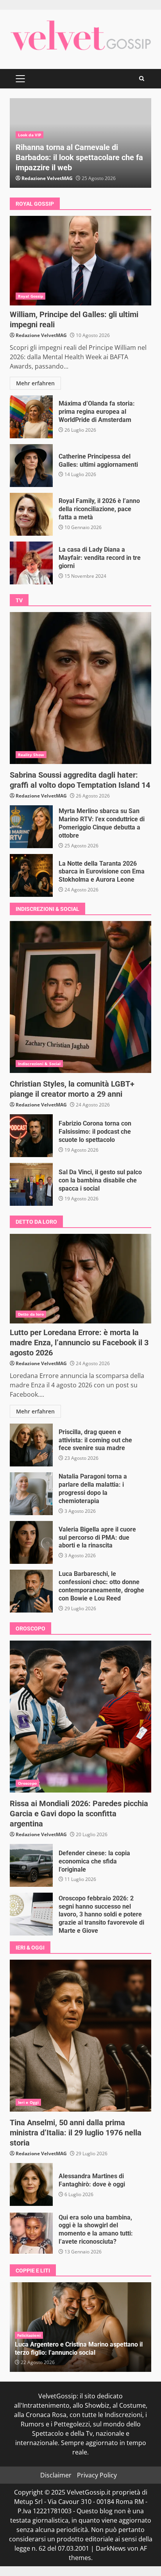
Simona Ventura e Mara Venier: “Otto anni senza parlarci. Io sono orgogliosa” (74, 2348)
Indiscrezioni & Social (39, 1064)
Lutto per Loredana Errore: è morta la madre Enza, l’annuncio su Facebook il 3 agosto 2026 (80, 1279)
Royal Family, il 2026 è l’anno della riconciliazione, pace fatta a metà (31, 514)
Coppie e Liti (29, 2335)
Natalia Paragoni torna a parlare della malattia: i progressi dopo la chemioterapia (31, 1494)
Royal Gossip (30, 296)
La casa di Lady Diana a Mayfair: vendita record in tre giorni (31, 563)
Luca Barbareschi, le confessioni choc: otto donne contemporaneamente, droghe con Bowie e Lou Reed (31, 1591)
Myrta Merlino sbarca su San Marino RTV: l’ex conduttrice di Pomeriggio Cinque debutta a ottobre (31, 827)
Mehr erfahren (35, 383)
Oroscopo (27, 1783)
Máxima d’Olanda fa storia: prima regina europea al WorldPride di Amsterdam (31, 417)
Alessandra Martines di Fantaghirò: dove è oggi (31, 2184)
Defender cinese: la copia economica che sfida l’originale (31, 1865)
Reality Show (31, 755)
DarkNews (111, 2548)
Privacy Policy (97, 2475)
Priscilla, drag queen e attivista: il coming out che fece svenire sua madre (31, 1445)
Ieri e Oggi (28, 2102)
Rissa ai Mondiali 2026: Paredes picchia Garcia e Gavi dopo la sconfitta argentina (80, 1717)
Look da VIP (30, 135)
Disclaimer (56, 2475)
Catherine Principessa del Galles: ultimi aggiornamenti (31, 466)
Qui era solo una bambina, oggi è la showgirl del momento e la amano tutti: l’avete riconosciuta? (31, 2233)
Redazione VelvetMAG (47, 178)
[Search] (142, 79)
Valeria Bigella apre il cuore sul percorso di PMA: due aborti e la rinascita (31, 1542)
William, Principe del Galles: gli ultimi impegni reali (80, 261)
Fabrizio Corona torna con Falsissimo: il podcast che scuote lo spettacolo (31, 1136)
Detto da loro (31, 1314)
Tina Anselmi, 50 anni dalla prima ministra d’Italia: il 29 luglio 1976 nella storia (80, 2036)
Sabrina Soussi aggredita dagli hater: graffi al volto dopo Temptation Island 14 (80, 688)
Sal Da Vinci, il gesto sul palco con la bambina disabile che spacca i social (31, 1184)
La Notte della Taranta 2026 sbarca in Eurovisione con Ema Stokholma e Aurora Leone (31, 875)
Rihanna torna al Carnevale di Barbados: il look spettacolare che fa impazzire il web (79, 157)
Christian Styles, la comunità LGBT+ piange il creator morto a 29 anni (80, 997)
